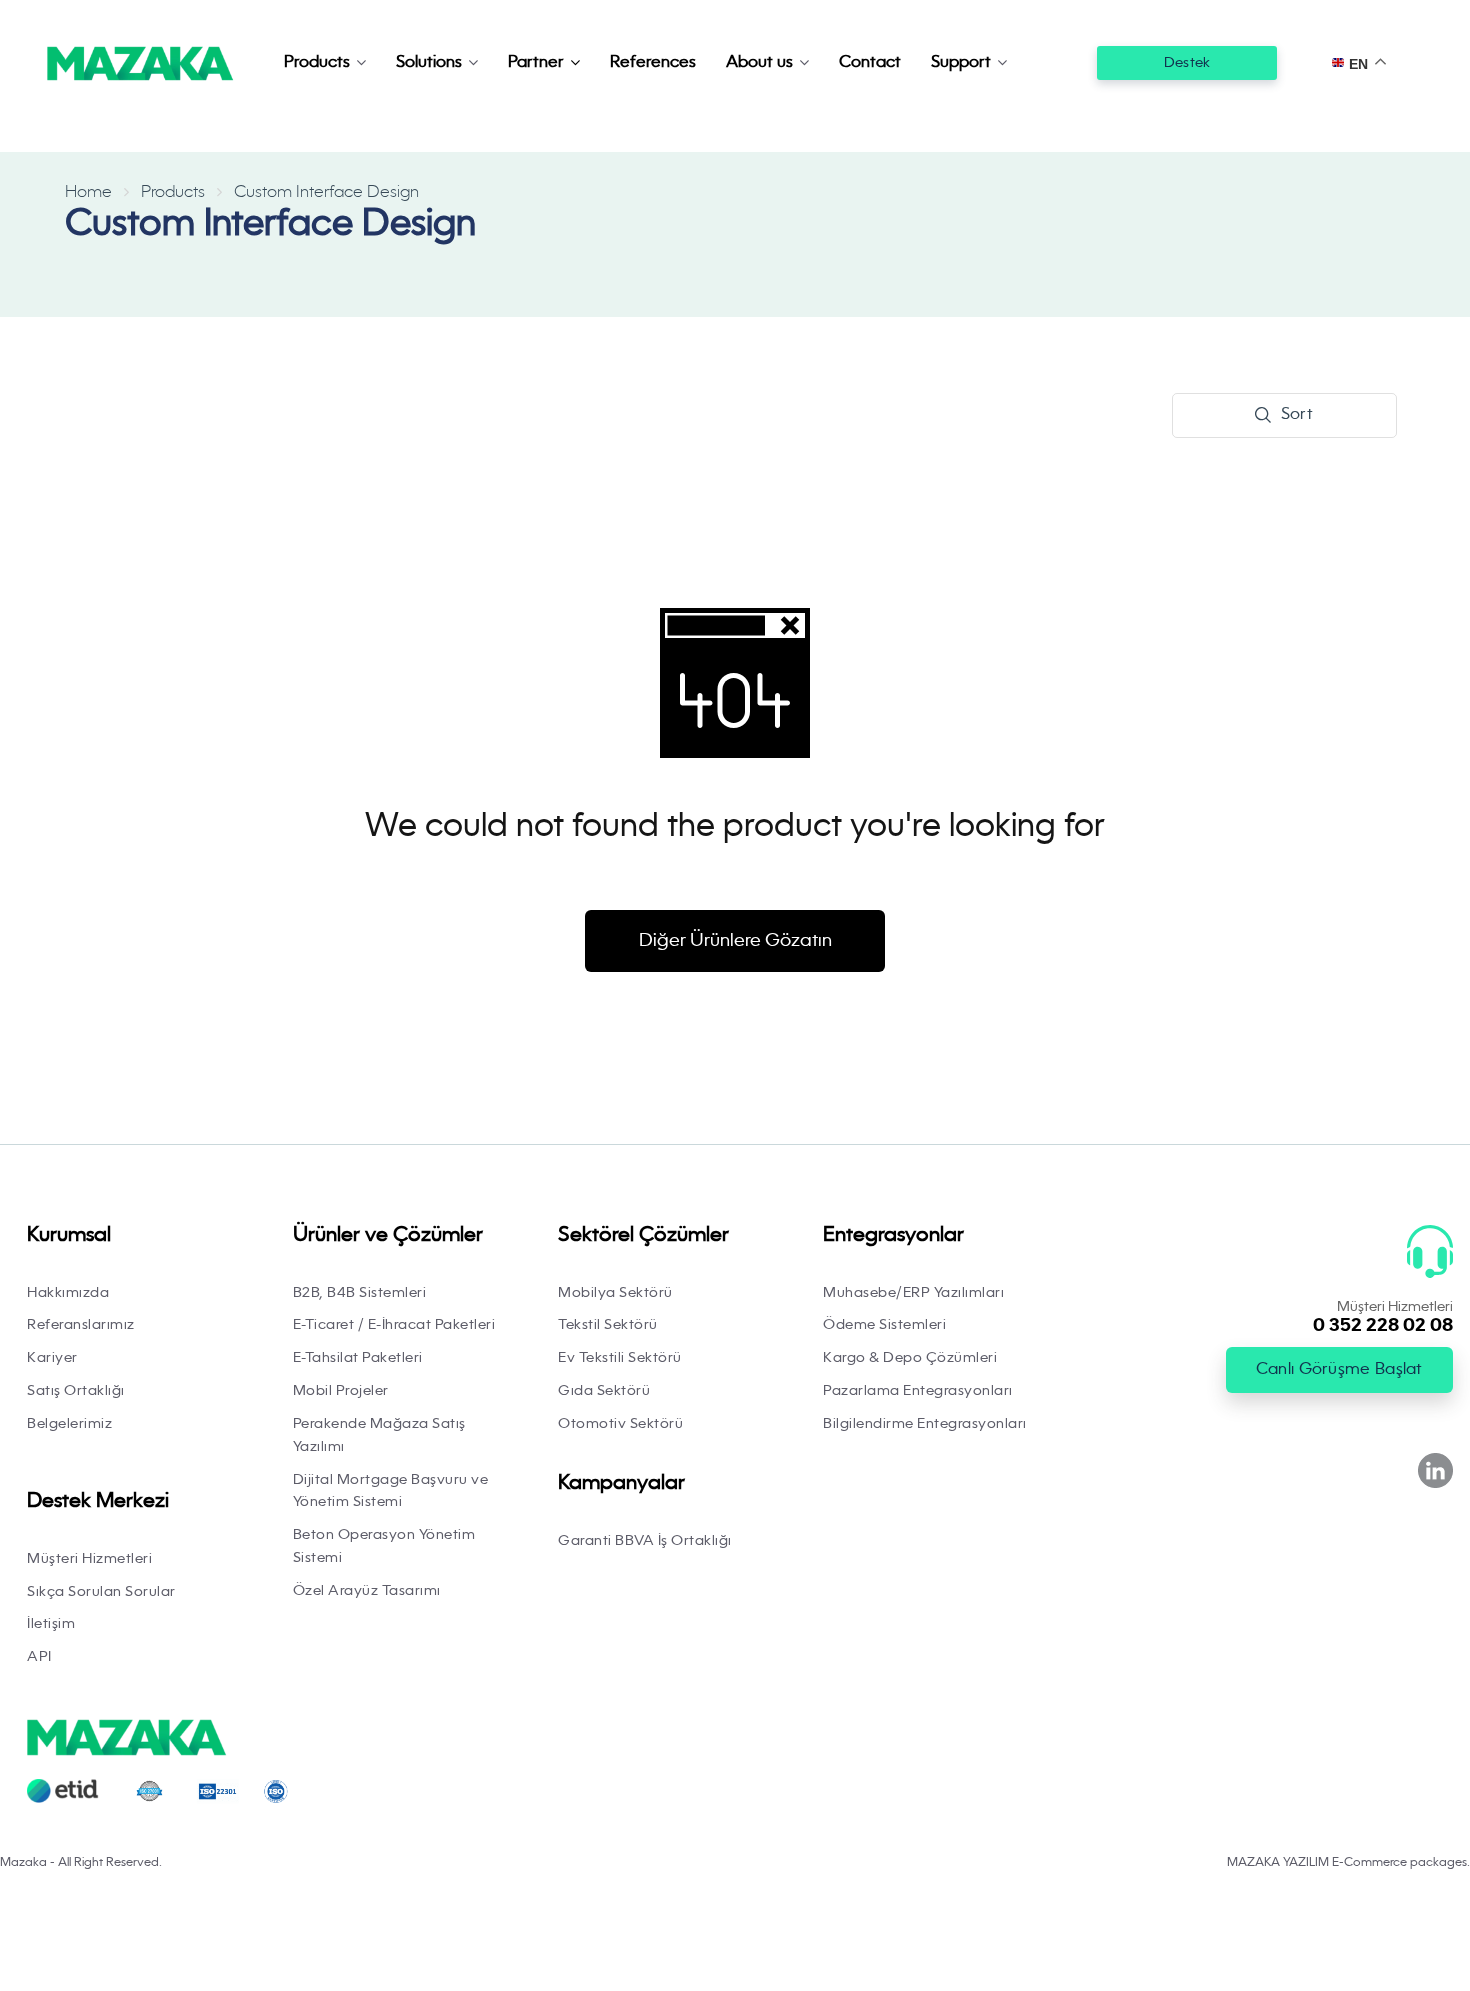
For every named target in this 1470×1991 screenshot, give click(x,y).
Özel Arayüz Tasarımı (367, 1591)
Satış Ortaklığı (76, 1391)
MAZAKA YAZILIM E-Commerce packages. (1348, 1863)
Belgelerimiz (69, 1424)
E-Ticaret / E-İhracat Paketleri (394, 1325)
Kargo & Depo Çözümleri (910, 1358)
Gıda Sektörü (604, 1391)
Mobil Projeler (341, 1391)
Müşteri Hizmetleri (89, 1559)
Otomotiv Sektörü (620, 1424)
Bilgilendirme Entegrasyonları (925, 1424)
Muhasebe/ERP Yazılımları (913, 1293)
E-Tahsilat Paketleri (358, 1358)
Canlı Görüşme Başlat (1339, 1370)
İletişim (51, 1624)
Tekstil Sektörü (608, 1325)
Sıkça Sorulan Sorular (101, 1592)
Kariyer (52, 1358)
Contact (870, 63)
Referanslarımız (81, 1325)
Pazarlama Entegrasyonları (918, 1391)
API (39, 1657)
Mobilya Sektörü (615, 1293)
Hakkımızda (68, 1293)
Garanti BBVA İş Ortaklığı (645, 1541)
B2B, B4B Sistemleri (360, 1293)
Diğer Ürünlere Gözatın (735, 941)
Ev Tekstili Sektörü (620, 1358)
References (653, 63)
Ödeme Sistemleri (884, 1325)
